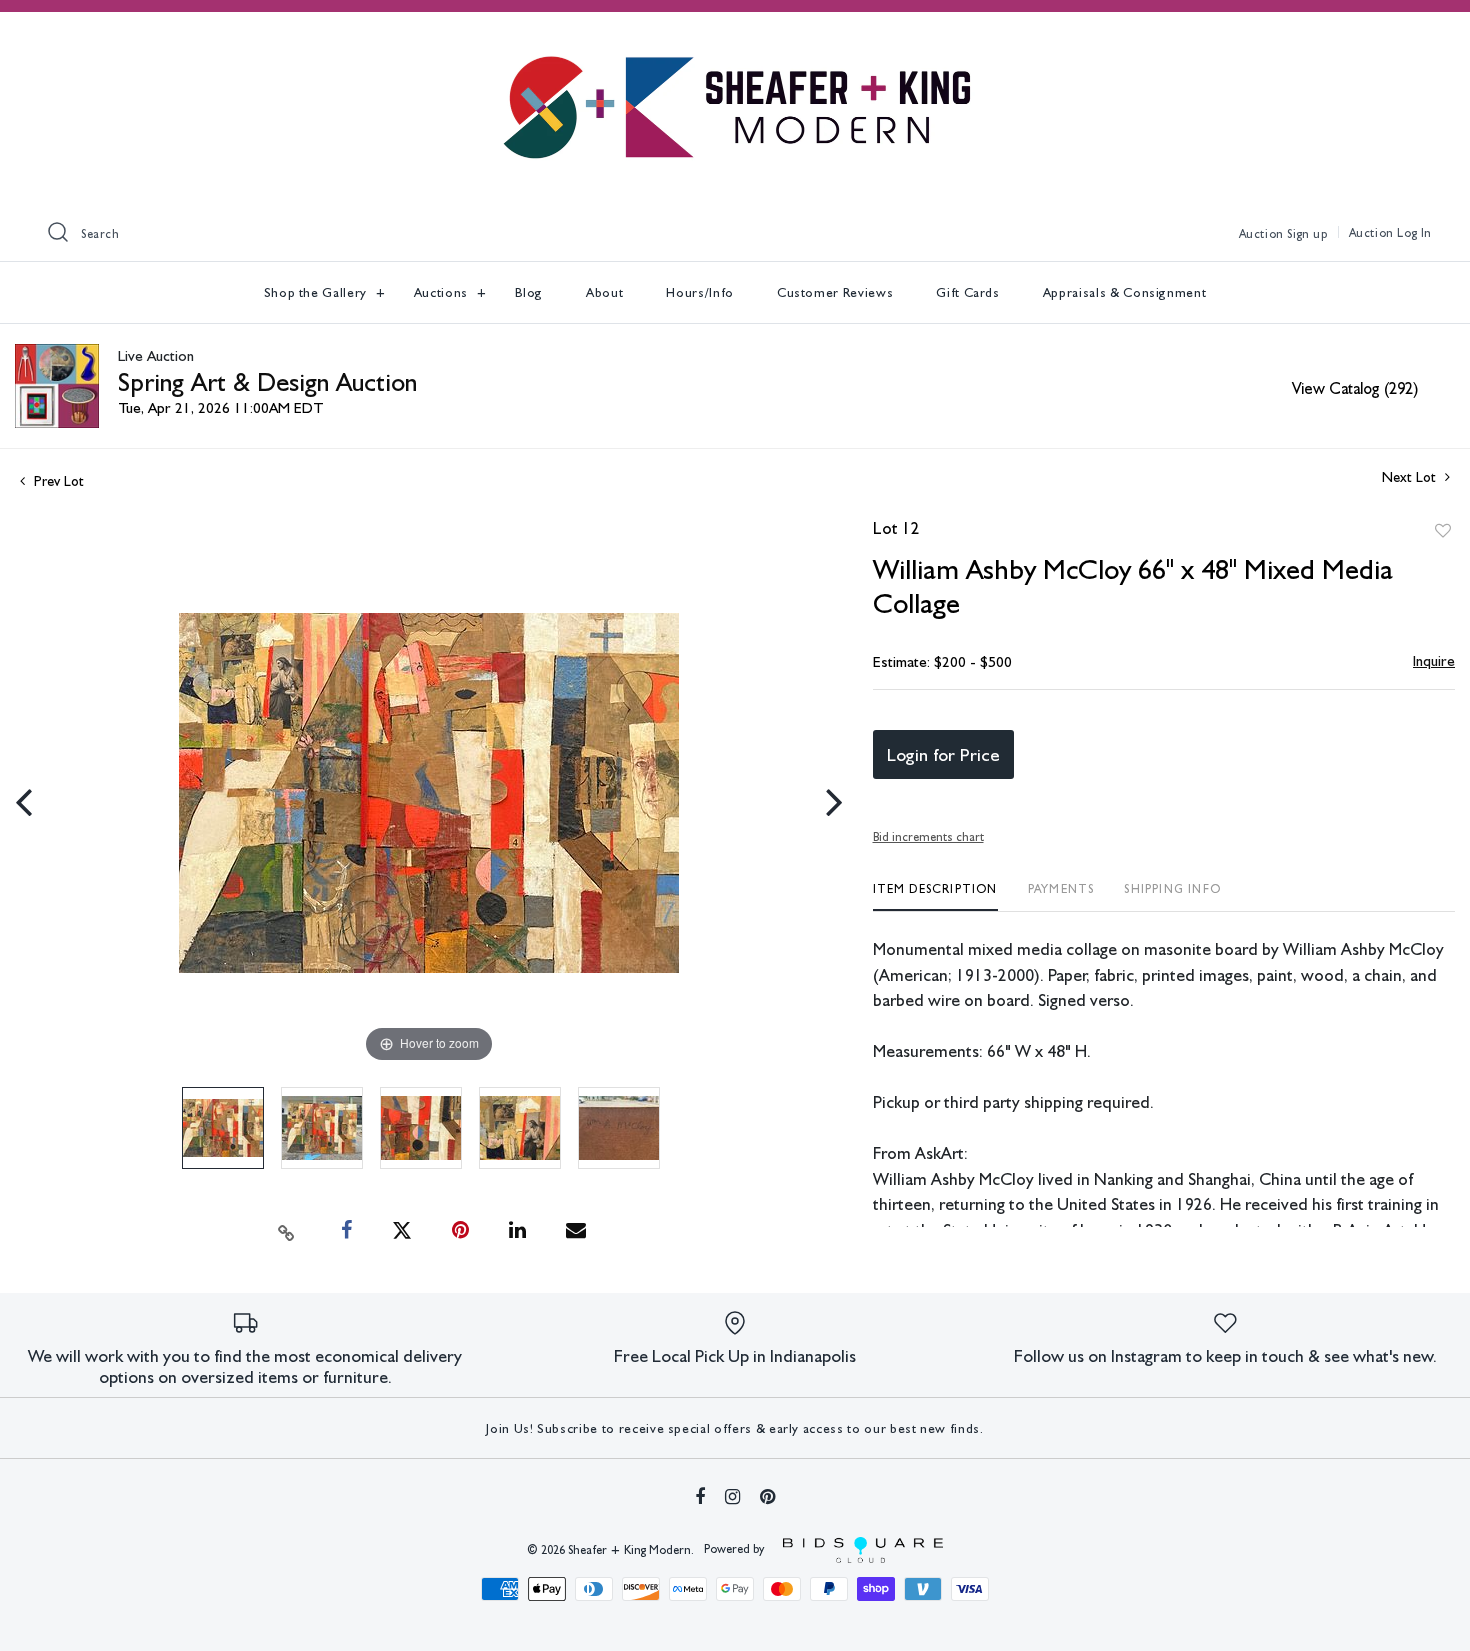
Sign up (1307, 234)
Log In (1414, 233)
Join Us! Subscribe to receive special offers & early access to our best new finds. (734, 1428)
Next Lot (1411, 477)
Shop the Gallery (317, 292)
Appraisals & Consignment (1125, 292)
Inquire (1434, 661)
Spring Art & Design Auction (267, 381)
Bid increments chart (928, 837)
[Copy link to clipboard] (286, 1231)
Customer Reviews (835, 292)
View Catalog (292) (1355, 388)
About (604, 292)
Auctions (443, 292)
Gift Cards (968, 292)
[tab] (935, 896)
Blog (529, 292)
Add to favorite (1443, 531)
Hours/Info (700, 292)
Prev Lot (57, 481)
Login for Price (943, 754)
